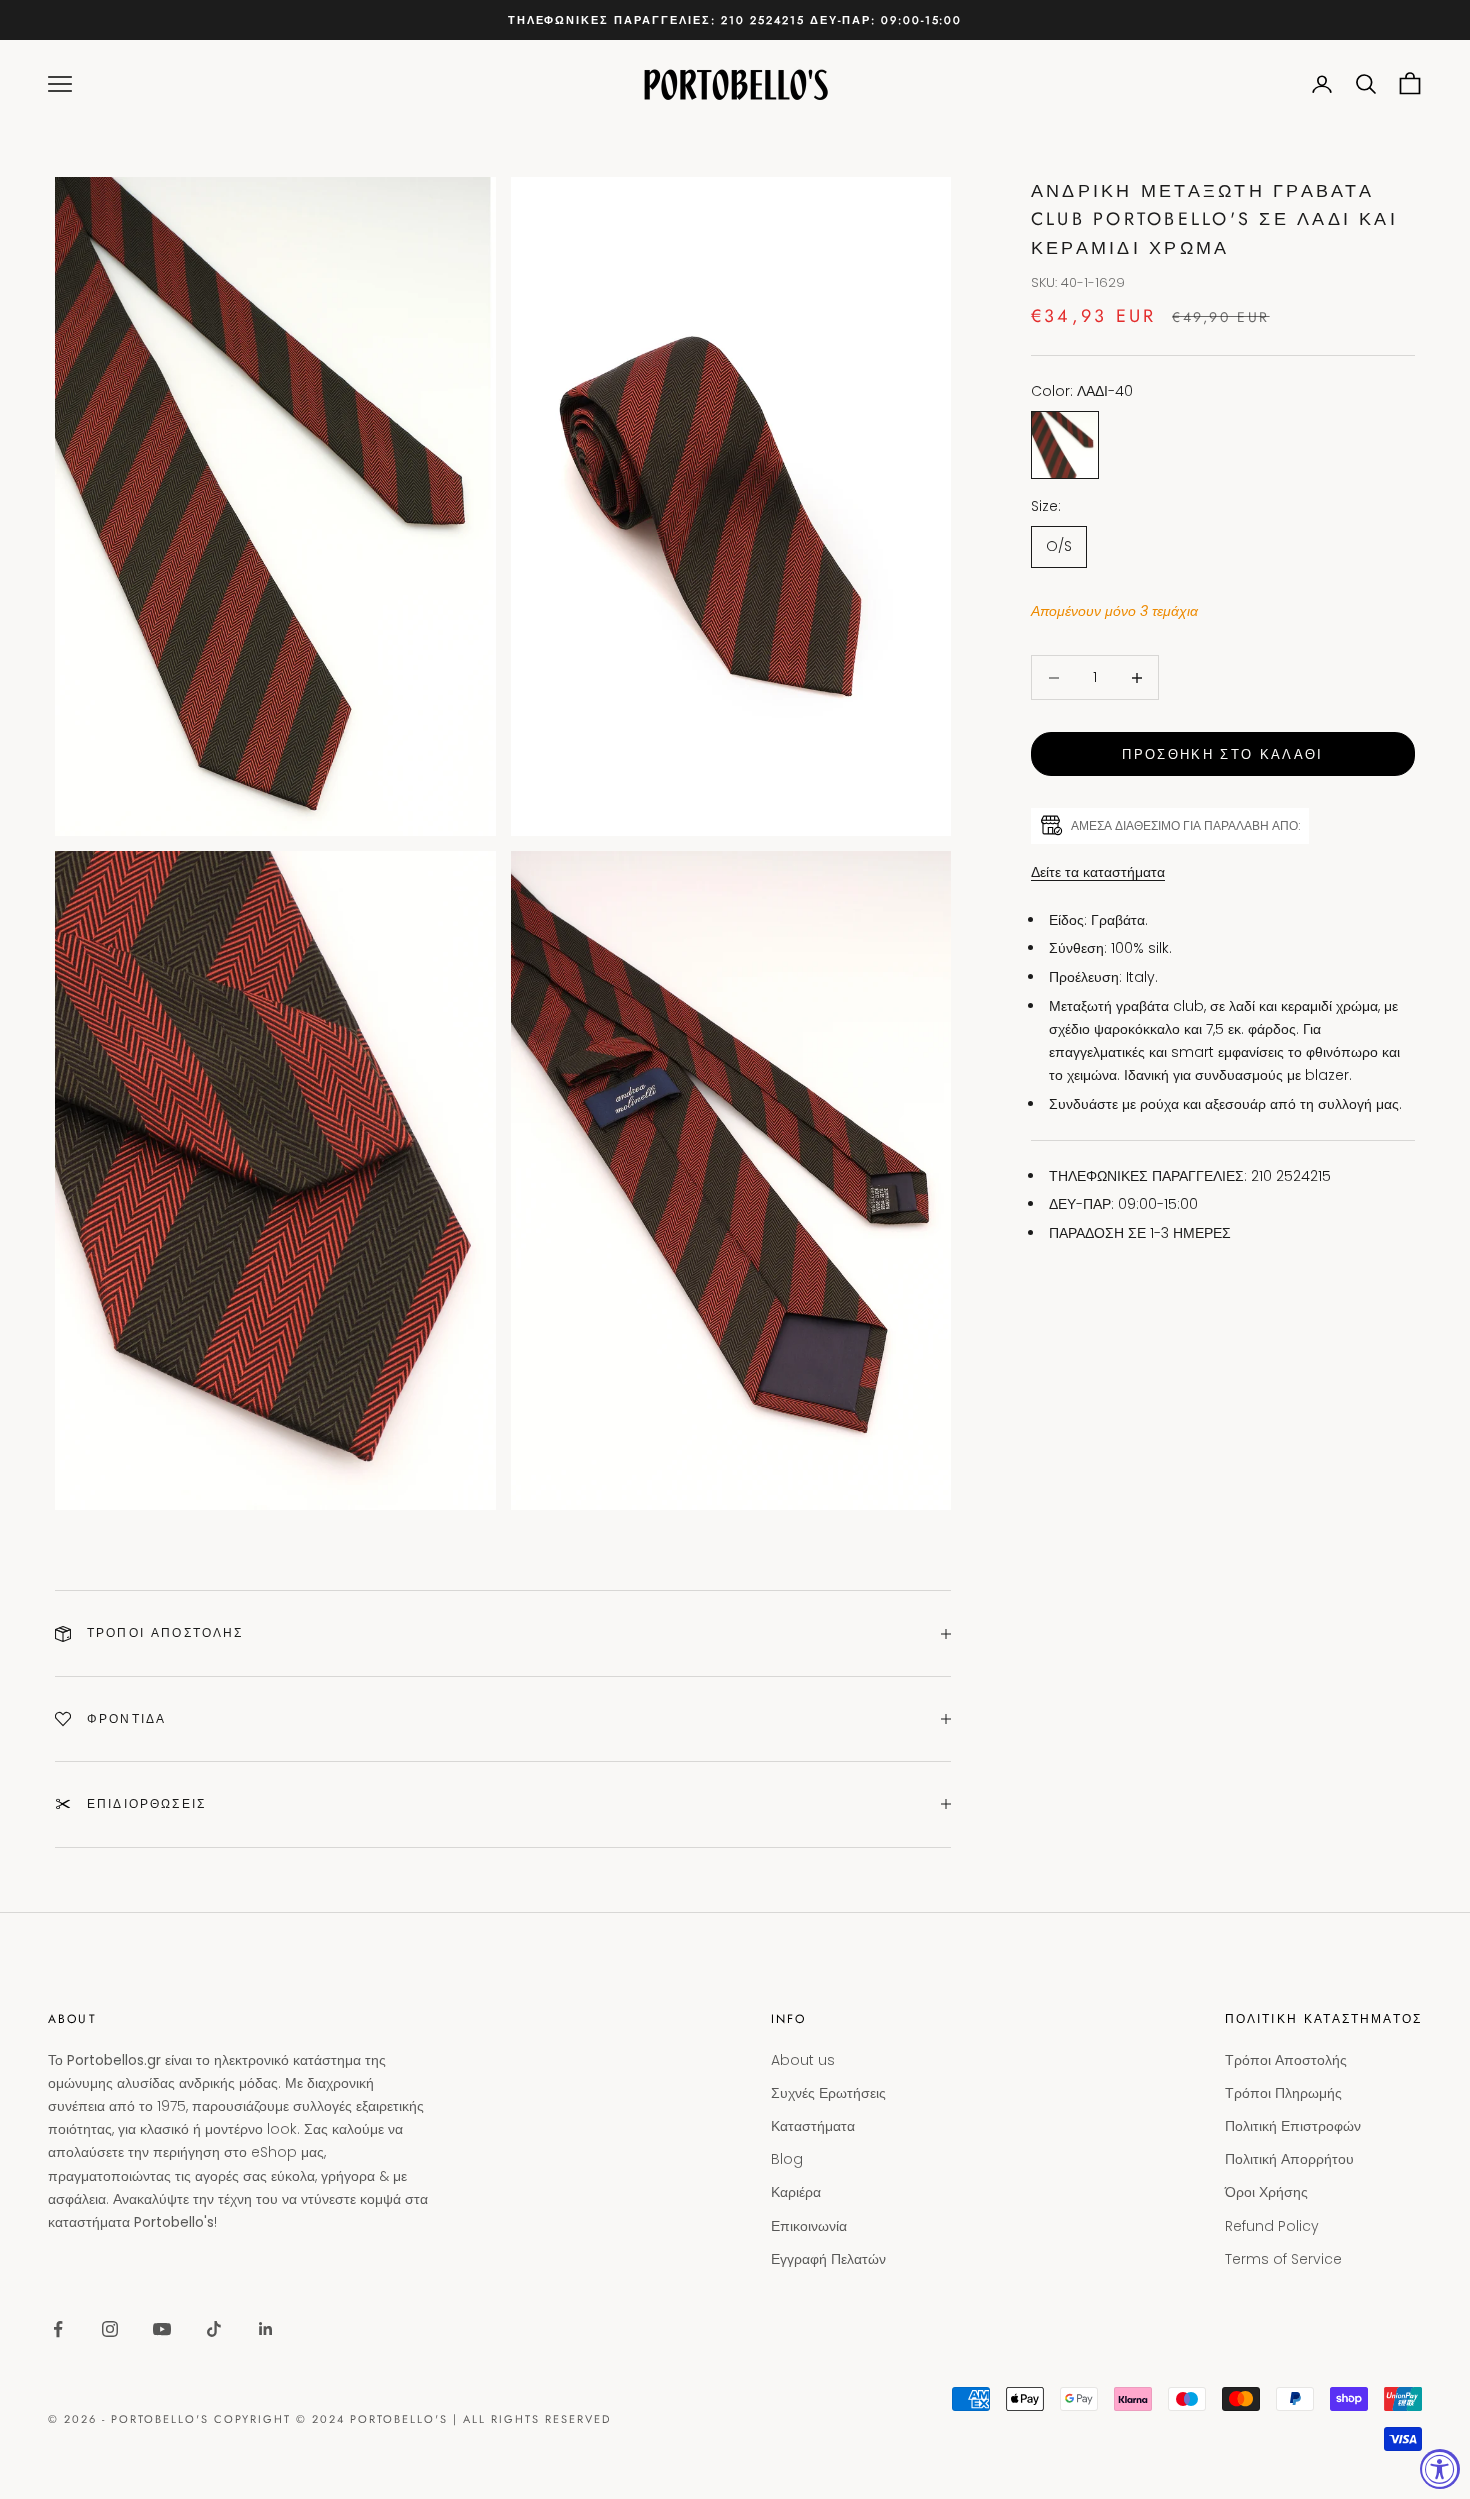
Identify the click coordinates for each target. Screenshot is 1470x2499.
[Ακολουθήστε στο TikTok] (214, 2329)
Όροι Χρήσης (1266, 2192)
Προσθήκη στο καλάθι (1222, 754)
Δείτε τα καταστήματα (1098, 872)
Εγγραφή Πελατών (828, 2259)
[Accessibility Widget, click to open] (1440, 2469)
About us (803, 2060)
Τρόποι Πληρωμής (1283, 2093)
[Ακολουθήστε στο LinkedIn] (266, 2329)
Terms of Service (1283, 2259)
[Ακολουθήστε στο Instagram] (110, 2329)
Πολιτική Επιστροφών (1293, 2126)
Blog (787, 2159)
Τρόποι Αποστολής (1286, 2060)
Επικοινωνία (809, 2226)
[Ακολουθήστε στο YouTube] (162, 2329)
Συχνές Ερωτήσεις (828, 2093)
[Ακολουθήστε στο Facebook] (58, 2329)
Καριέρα (796, 2192)
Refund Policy (1272, 2226)
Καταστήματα (813, 2126)
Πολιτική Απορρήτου (1289, 2159)
